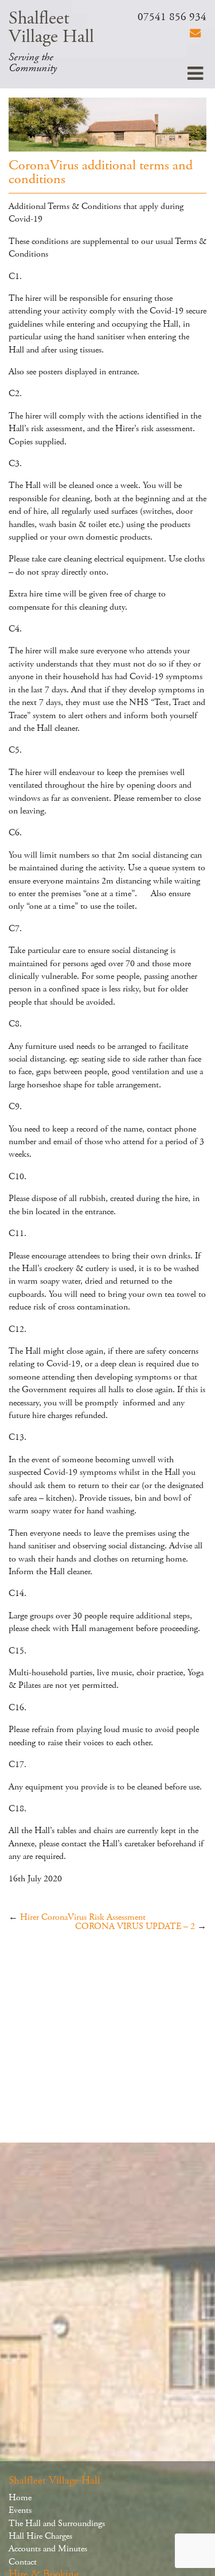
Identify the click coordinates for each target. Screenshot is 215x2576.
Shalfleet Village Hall (51, 28)
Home (20, 2498)
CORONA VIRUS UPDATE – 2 (135, 1926)
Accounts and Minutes (48, 2549)
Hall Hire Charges (40, 2536)
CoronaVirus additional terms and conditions (101, 172)
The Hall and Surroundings (57, 2523)
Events (20, 2510)
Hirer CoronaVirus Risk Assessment (83, 1917)
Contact (23, 2562)
